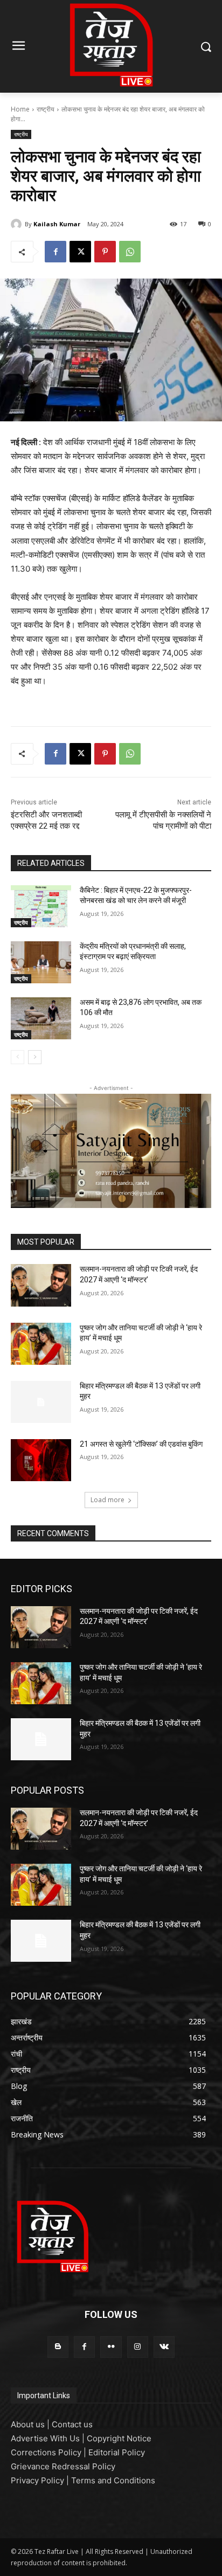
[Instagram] (138, 2347)
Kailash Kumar (57, 224)
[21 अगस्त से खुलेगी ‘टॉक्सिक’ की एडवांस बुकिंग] (41, 1460)
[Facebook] (55, 252)
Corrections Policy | (50, 2452)
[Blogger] (58, 2347)
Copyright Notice (119, 2438)
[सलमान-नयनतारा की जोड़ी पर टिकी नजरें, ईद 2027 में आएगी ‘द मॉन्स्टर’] (41, 1285)
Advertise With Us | (49, 2438)
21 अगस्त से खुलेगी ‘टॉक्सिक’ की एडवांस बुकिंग (141, 1444)
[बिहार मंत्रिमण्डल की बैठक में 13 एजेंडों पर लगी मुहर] (41, 1402)
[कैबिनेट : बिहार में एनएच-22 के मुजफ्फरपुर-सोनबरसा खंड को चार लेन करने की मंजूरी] (41, 906)
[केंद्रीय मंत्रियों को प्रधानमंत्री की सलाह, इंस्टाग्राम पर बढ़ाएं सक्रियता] (41, 962)
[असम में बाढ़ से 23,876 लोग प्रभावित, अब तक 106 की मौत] (41, 1018)
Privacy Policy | (41, 2480)
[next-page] (35, 1057)
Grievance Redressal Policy (63, 2466)
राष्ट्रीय (46, 109)
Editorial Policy (117, 2452)
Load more (107, 1500)
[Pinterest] (105, 252)
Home (20, 109)
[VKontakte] (164, 2347)
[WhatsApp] (130, 252)
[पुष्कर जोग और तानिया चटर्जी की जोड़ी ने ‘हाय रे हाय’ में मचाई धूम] (41, 1344)
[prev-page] (18, 1057)
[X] (80, 252)
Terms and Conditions (113, 2480)
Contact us (72, 2424)
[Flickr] (111, 2347)
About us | (31, 2424)
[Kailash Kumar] (18, 224)
